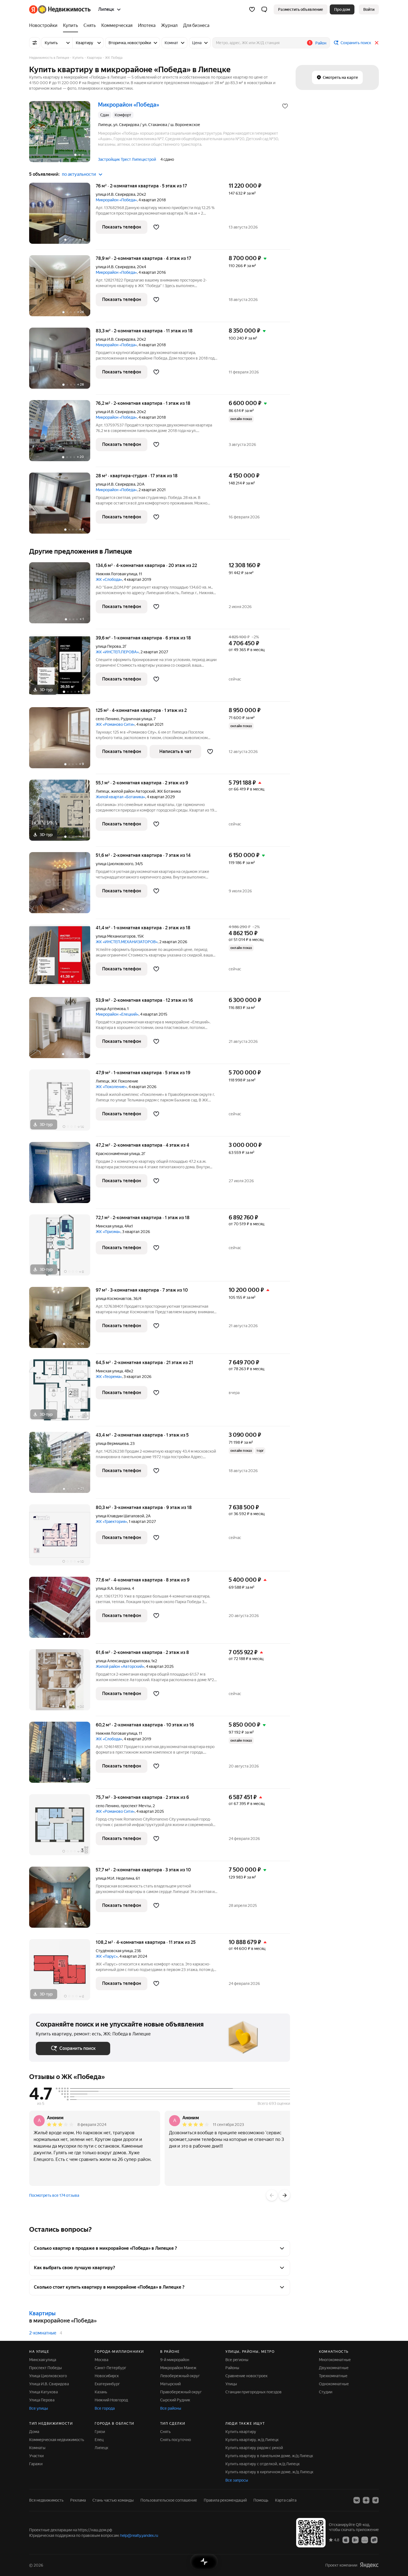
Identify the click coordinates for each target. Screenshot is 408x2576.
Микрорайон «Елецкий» (117, 1014)
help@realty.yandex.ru (139, 2535)
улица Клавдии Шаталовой (120, 1516)
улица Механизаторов (116, 936)
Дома (34, 2432)
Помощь (261, 2500)
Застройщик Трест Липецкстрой (127, 159)
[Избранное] (252, 9)
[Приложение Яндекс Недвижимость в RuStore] (374, 2540)
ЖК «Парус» (107, 1956)
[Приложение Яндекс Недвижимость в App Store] (346, 2540)
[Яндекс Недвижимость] (60, 9)
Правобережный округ (181, 2392)
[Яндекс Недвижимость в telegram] (376, 2500)
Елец (99, 2440)
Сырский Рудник (175, 2400)
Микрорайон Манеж (178, 2368)
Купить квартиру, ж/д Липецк (252, 2440)
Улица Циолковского (48, 2376)
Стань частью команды (113, 2500)
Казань (101, 2392)
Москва (101, 2360)
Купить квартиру (241, 2432)
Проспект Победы (46, 2368)
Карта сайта (286, 2500)
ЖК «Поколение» (111, 1087)
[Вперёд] (284, 2195)
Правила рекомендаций (225, 2500)
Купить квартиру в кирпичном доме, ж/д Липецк (269, 2472)
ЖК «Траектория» (111, 1522)
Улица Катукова (43, 2392)
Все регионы (237, 2360)
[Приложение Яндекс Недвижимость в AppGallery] (365, 2540)
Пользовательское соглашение (169, 2500)
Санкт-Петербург (110, 2368)
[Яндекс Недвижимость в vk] (357, 2500)
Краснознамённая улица (118, 1154)
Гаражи (36, 2464)
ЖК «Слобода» (109, 579)
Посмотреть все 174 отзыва (54, 2195)
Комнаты (37, 2448)
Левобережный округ (180, 2376)
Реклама (78, 2500)
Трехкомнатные (333, 2376)
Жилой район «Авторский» (120, 1666)
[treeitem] (45, 26)
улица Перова (108, 646)
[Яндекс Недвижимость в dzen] (366, 2500)
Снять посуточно (176, 2440)
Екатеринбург (107, 2384)
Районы (232, 2368)
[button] (264, 9)
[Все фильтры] (35, 43)
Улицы (231, 2384)
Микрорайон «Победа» (116, 200)
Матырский (170, 2384)
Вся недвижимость (46, 2500)
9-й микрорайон (175, 2360)
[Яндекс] (369, 2565)
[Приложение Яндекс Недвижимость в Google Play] (355, 2540)
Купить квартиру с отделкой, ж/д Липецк (263, 2464)
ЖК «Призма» (108, 1232)
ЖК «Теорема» (109, 1377)
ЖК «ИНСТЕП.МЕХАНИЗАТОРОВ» (127, 942)
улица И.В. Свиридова (115, 194)
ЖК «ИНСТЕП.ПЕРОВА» (117, 652)
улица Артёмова (111, 1009)
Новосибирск (107, 2376)
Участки (36, 2456)
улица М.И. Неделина (115, 1878)
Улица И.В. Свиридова (49, 2384)
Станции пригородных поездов (254, 2392)
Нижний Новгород (111, 2400)
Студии (326, 2392)
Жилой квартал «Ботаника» (120, 797)
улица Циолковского (114, 864)
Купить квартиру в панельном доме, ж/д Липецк (269, 2456)
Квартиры (42, 2313)
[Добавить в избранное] (285, 106)
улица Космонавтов (114, 1299)
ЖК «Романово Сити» (115, 724)
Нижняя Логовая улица (116, 574)
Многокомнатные (335, 2360)
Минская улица (109, 1226)
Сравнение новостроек (246, 2376)
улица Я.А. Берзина (113, 1588)
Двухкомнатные (334, 2368)
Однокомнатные (334, 2384)
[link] (369, 9)
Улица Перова (42, 2400)
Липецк (103, 791)
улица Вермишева (112, 1443)
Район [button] (321, 43)
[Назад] (272, 2195)
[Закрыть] (377, 43)
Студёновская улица (114, 1951)
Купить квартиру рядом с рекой (254, 2448)
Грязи (100, 2432)
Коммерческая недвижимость (57, 2440)
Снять (165, 2432)
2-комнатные (43, 2333)
